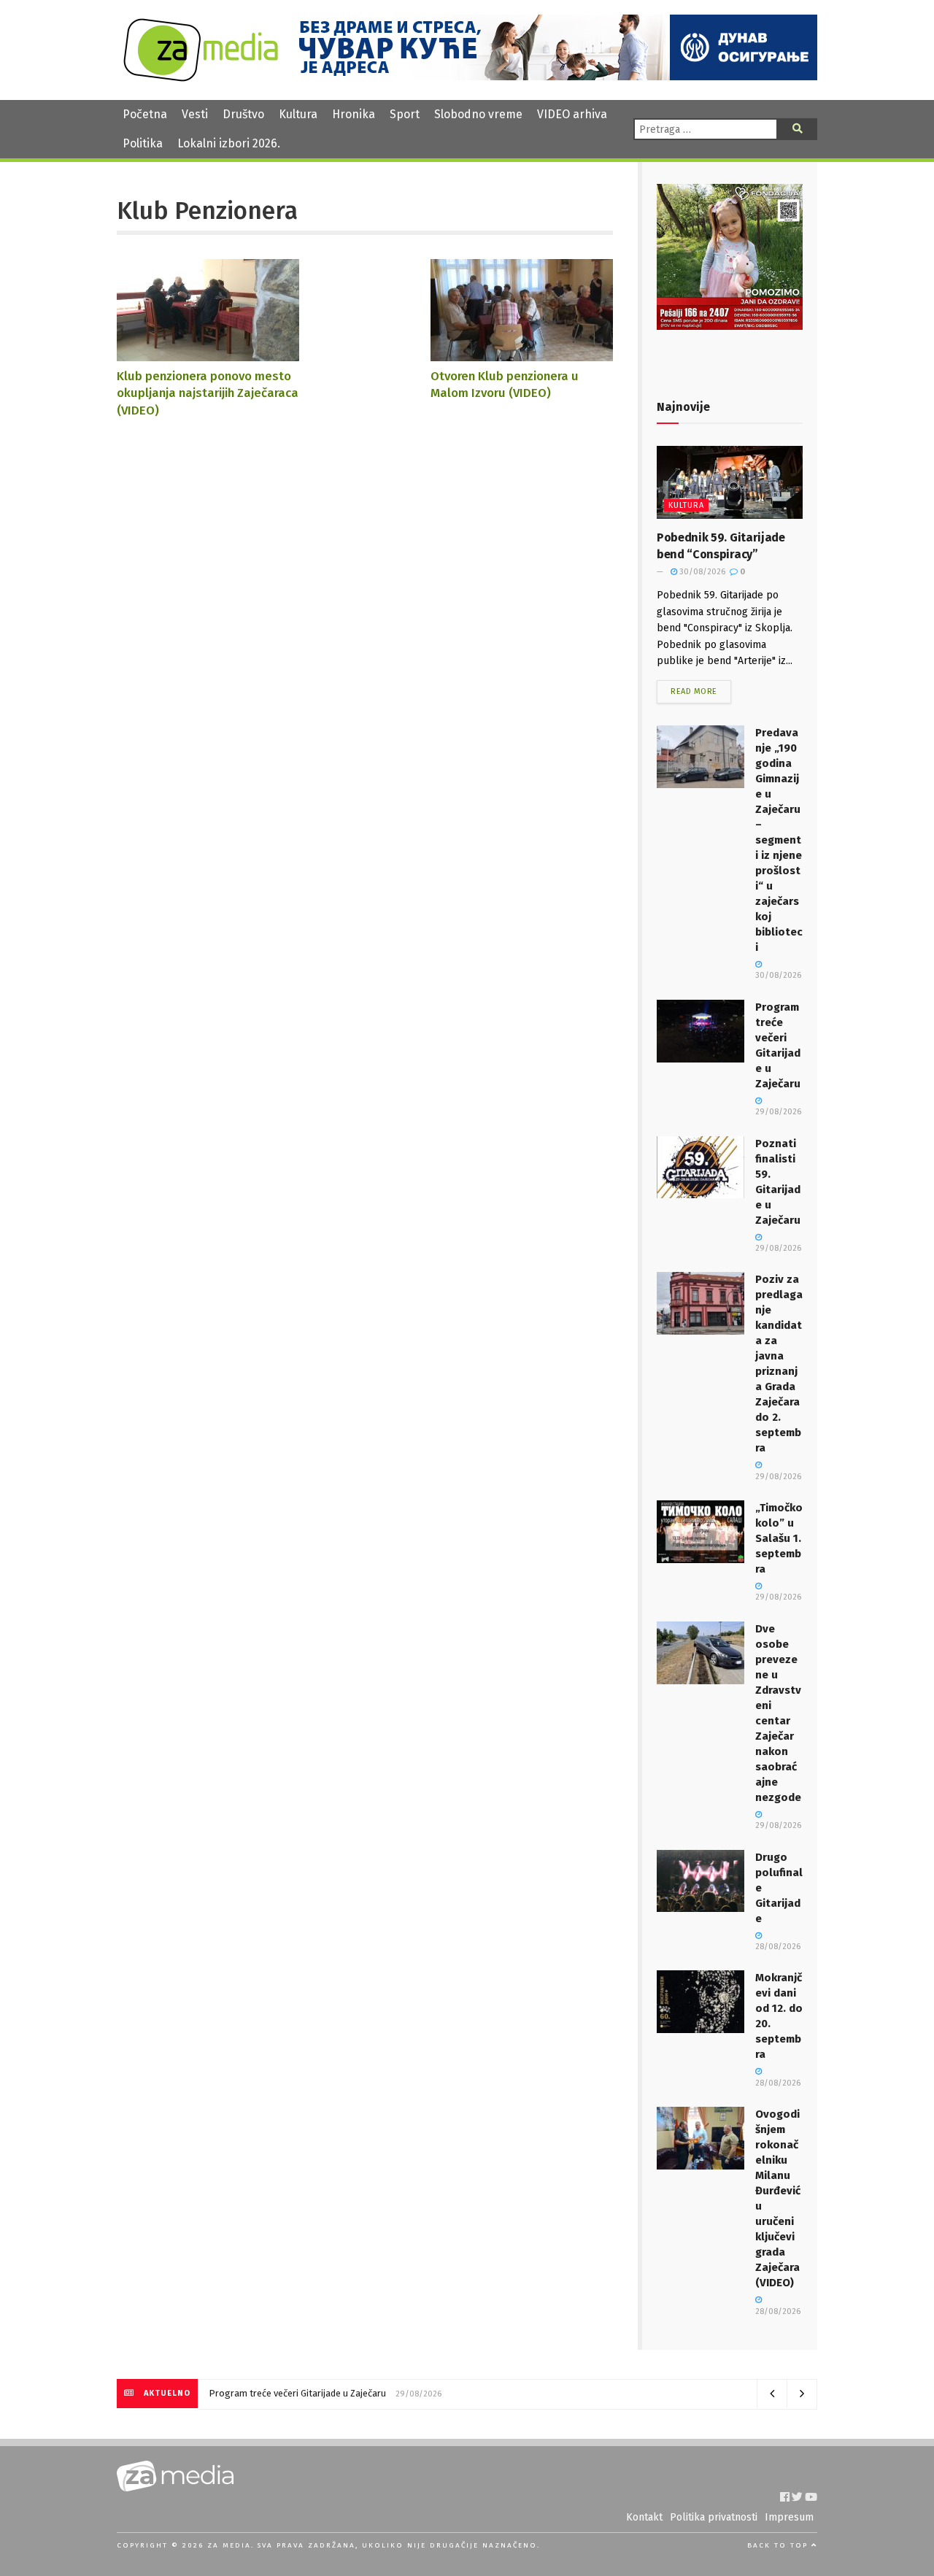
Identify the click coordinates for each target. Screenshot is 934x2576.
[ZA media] (201, 78)
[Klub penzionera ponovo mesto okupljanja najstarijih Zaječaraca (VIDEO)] (208, 354)
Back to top (779, 2545)
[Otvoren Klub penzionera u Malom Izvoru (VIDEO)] (522, 354)
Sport (405, 114)
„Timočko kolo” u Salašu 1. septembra (779, 1538)
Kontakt (644, 2517)
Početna (145, 114)
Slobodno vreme (478, 114)
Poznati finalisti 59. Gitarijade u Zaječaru (292, 2393)
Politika (143, 143)
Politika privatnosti (714, 2517)
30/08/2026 (701, 572)
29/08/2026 (778, 1597)
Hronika (354, 114)
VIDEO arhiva (572, 114)
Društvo (243, 114)
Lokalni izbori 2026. (229, 143)
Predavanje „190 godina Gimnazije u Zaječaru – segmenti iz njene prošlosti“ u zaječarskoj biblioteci (779, 840)
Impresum (789, 2517)
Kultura (298, 114)
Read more (694, 691)
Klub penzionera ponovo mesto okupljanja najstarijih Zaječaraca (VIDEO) (208, 393)
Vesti (195, 114)
